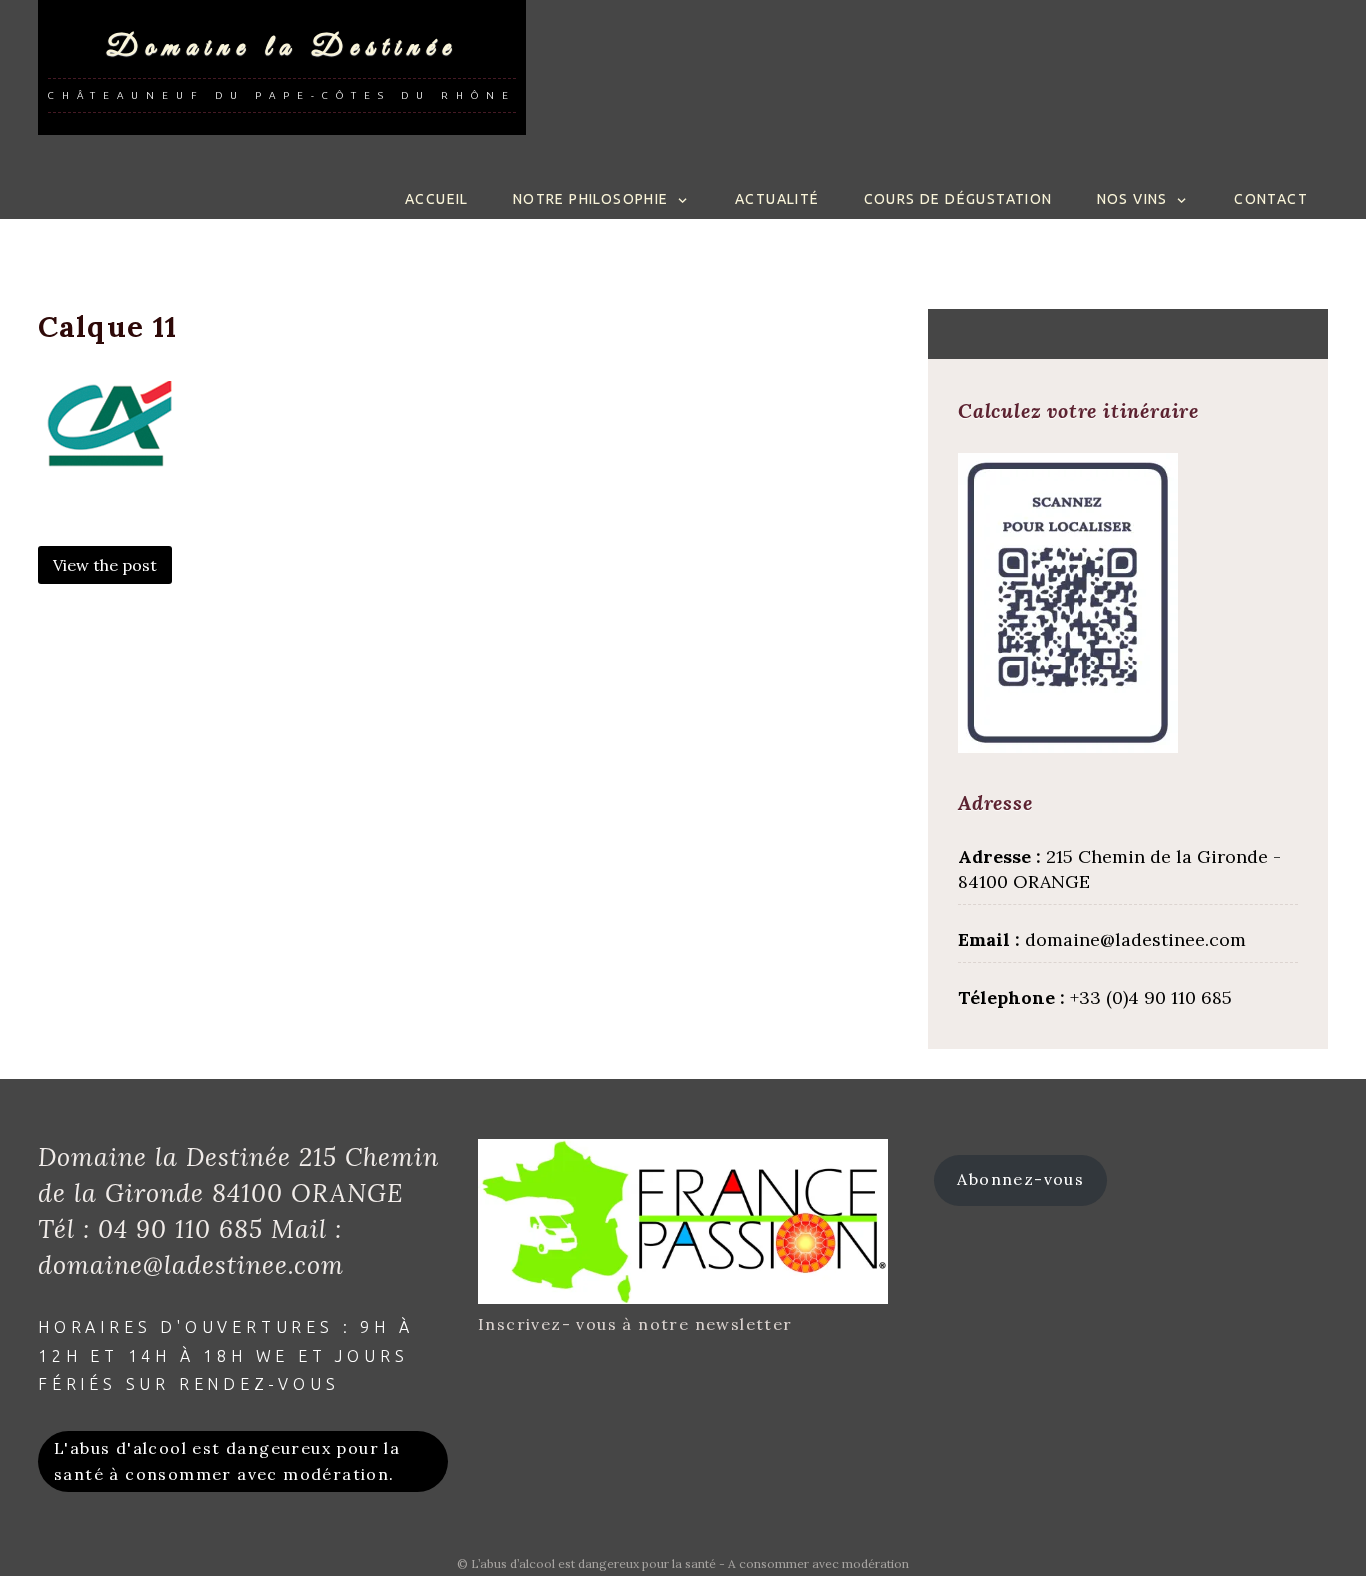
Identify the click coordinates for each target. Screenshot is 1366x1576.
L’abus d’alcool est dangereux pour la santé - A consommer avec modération (690, 1563)
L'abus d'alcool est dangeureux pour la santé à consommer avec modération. (227, 1461)
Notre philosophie (591, 199)
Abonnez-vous (1020, 1179)
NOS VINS (1132, 199)
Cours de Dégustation (958, 199)
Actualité (777, 199)
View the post (105, 565)
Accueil (437, 199)
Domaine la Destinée (282, 47)
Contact (1271, 199)
